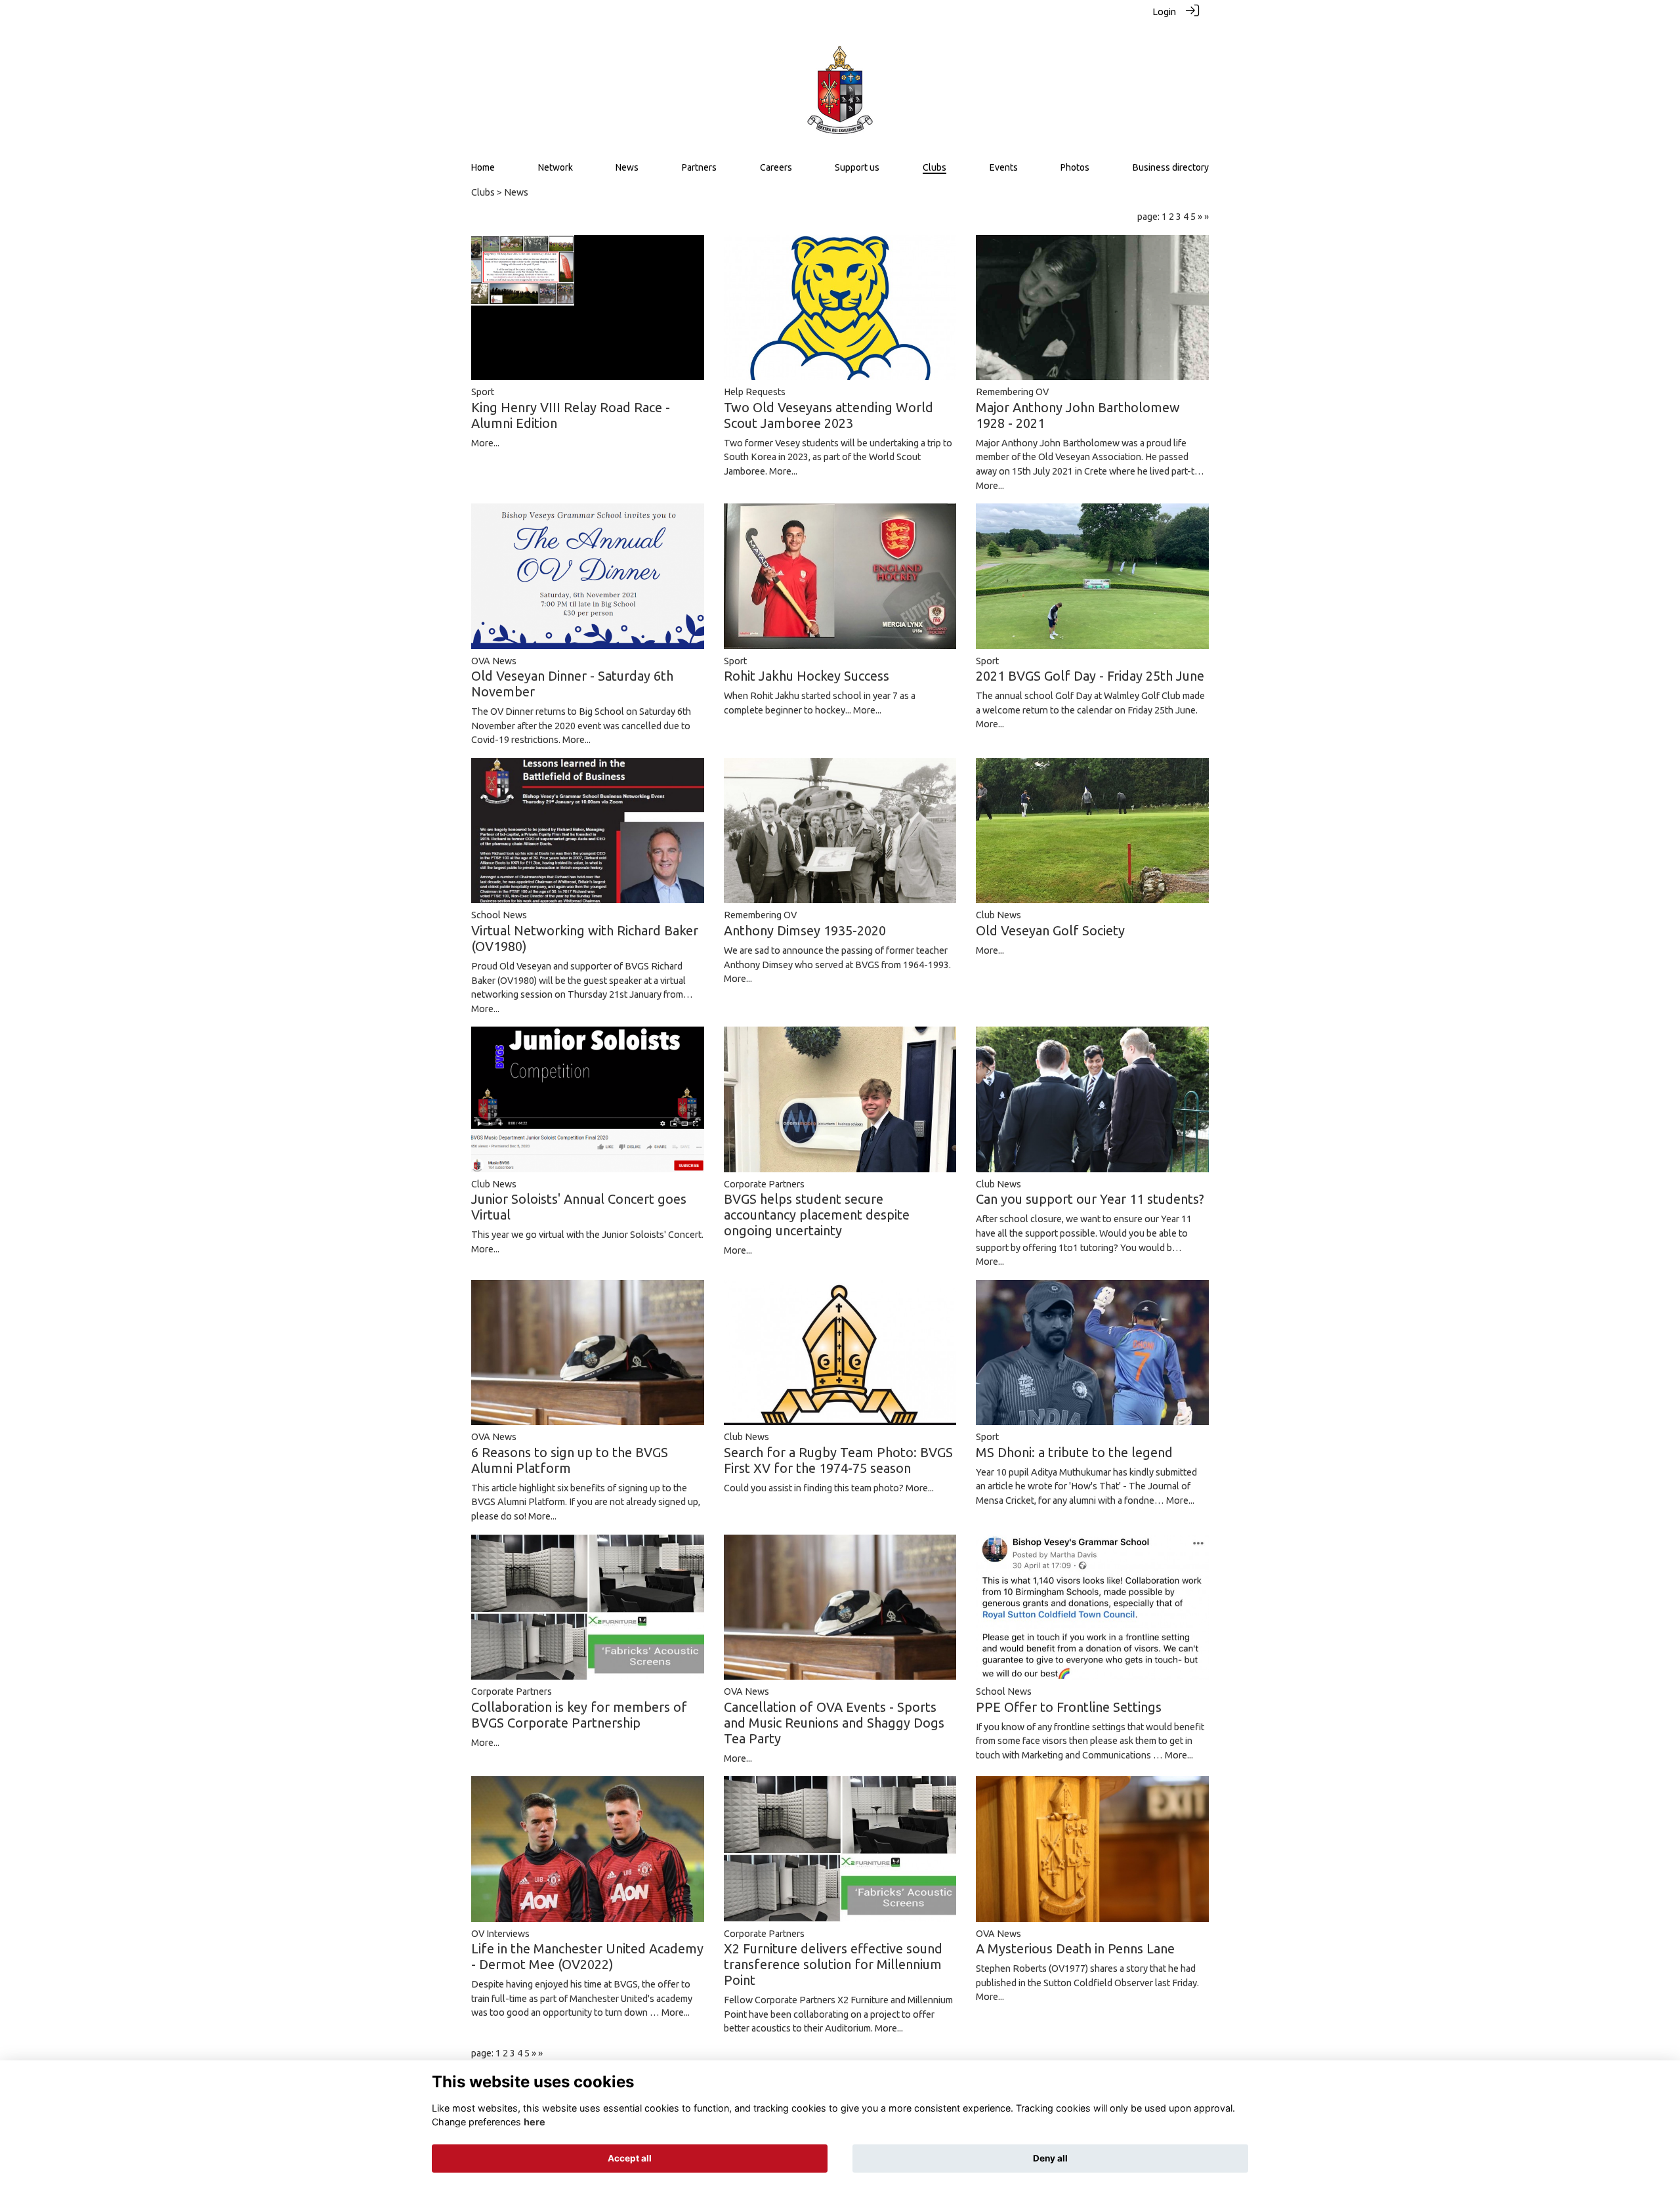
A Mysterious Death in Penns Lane (1075, 1948)
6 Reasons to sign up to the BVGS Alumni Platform (570, 1460)
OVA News (494, 661)
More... (485, 443)
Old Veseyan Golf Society (1050, 930)
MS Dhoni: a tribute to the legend (1074, 1452)
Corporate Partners (764, 1184)
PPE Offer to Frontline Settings (1069, 1707)
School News (499, 915)
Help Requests (755, 392)
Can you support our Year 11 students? (1090, 1199)
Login (1164, 12)
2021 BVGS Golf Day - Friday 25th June (1090, 676)
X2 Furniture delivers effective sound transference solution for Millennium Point (833, 1964)
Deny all (1050, 2158)
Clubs (483, 192)
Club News (998, 915)
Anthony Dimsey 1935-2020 (805, 930)
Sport (483, 392)
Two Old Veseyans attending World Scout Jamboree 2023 (829, 415)
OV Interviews (500, 1934)
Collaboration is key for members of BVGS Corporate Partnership (579, 1715)
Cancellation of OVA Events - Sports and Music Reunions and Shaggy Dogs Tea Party (834, 1723)
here (535, 2122)
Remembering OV (1012, 392)
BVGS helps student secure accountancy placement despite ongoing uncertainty (817, 1215)
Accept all (630, 2158)
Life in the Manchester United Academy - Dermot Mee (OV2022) (587, 1956)
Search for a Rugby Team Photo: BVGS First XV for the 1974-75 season (838, 1460)
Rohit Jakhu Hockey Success (807, 676)
